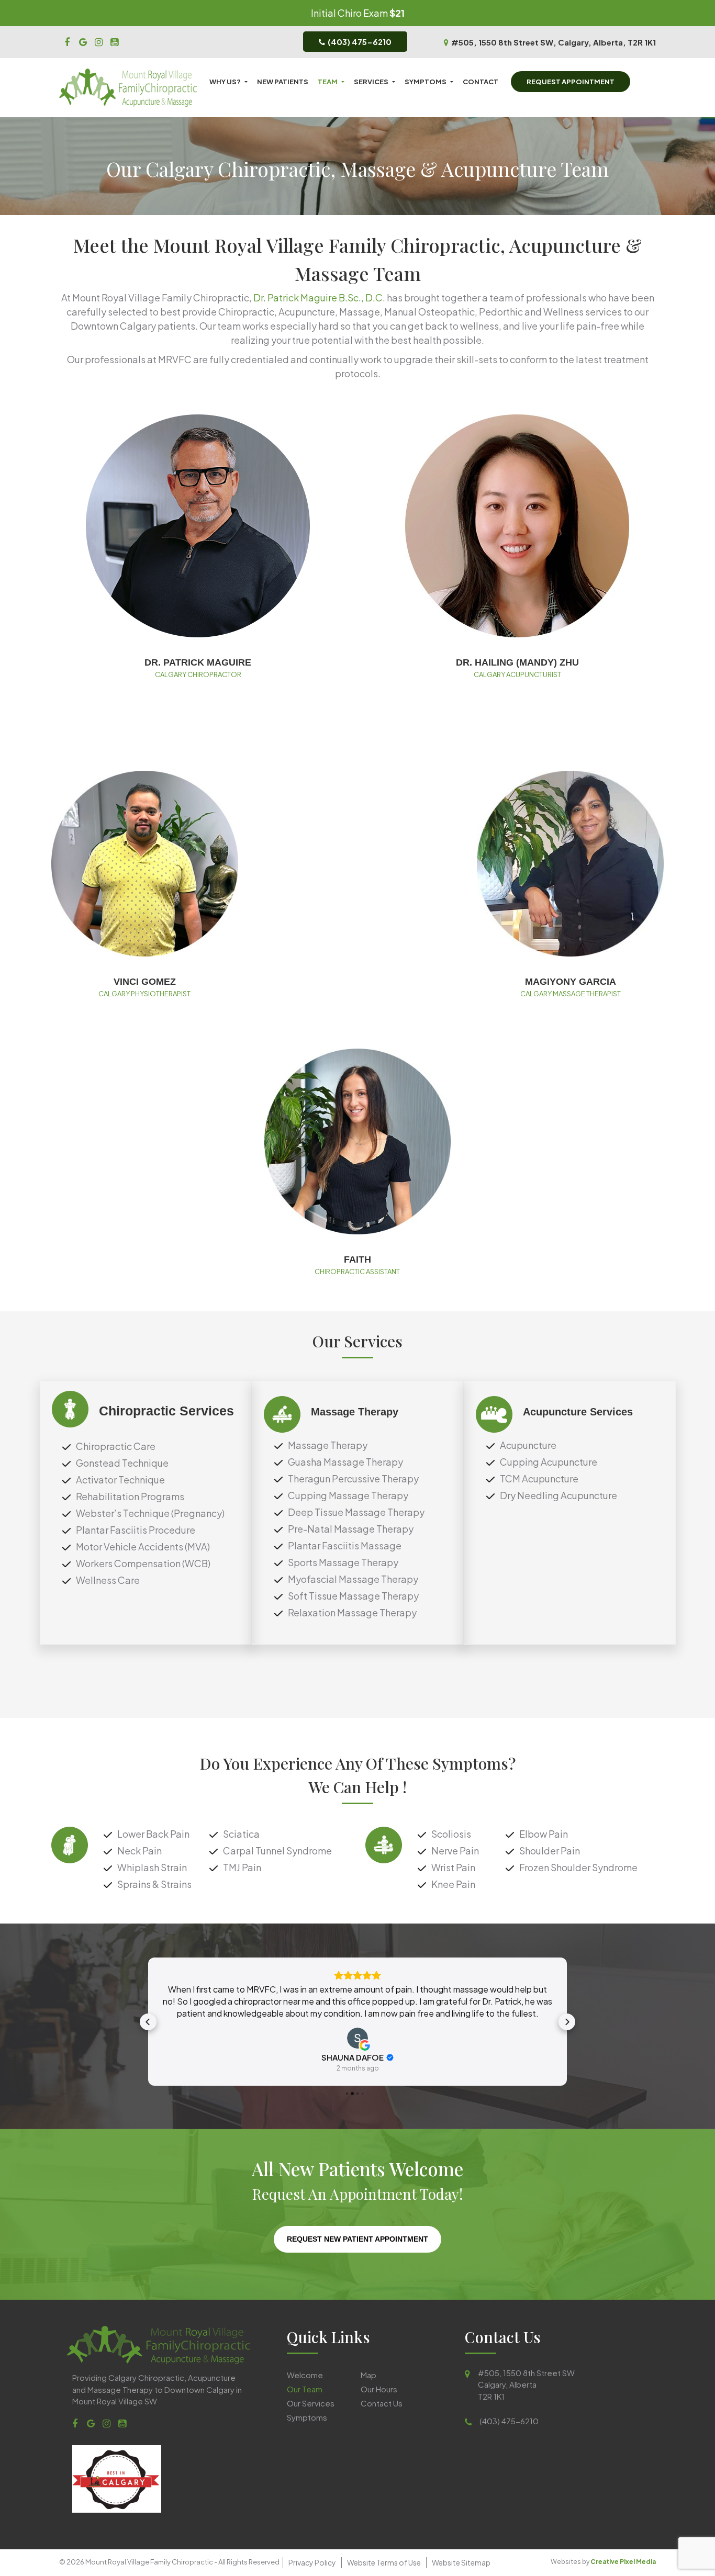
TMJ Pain (242, 1867)
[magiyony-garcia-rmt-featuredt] (570, 864)
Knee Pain (453, 1884)
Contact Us (382, 2403)
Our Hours (379, 2388)
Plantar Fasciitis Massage (345, 1545)
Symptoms (426, 82)
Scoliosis (451, 1834)
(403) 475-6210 (360, 42)
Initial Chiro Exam (349, 13)
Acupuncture (528, 1445)
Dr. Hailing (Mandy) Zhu (517, 662)
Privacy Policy (312, 2562)
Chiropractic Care (116, 1446)
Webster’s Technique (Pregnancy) (150, 1513)
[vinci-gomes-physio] (145, 864)
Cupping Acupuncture (549, 1462)
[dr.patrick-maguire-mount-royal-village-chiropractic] (198, 526)
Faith (357, 1259)
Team (328, 82)
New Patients (283, 82)
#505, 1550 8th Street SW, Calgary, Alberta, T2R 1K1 (554, 42)
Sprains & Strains (154, 1884)
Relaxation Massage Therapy (352, 1612)
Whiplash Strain (152, 1867)
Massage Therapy (328, 1445)
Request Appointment (571, 82)
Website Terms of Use (384, 2562)
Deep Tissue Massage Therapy (356, 1512)
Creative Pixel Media (623, 2562)
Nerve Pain (455, 1851)
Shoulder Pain (550, 1851)
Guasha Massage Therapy (345, 1462)
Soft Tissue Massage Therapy (353, 1596)
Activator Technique (120, 1480)
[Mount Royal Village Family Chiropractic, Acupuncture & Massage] (67, 41)
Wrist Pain (453, 1867)
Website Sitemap (461, 2562)
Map (368, 2374)
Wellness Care (108, 1580)
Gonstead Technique (122, 1463)
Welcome (305, 2374)
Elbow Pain (544, 1834)
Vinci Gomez (145, 982)
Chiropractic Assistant (357, 1272)
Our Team (305, 2388)
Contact (481, 82)
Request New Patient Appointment (357, 2239)
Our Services (311, 2403)
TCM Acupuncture (539, 1478)
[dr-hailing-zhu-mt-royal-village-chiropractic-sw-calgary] (517, 526)
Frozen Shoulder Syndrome (578, 1867)
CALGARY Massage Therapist (571, 994)
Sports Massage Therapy (343, 1562)
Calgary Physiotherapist (144, 994)
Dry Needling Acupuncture (558, 1495)
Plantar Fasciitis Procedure (136, 1530)
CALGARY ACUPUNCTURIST (517, 674)
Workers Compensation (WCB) (143, 1563)
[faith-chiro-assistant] (358, 1141)
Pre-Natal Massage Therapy (351, 1529)
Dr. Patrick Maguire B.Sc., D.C (318, 297)
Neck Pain (139, 1851)
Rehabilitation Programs (130, 1496)
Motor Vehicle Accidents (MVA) (143, 1546)
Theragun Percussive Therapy (353, 1478)
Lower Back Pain (153, 1834)
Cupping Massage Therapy (348, 1495)
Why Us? (225, 82)
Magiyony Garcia (571, 982)
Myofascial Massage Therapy (353, 1579)
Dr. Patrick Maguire (198, 662)
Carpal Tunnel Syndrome (277, 1851)
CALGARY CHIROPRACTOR (198, 674)
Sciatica (241, 1834)
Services (371, 82)
